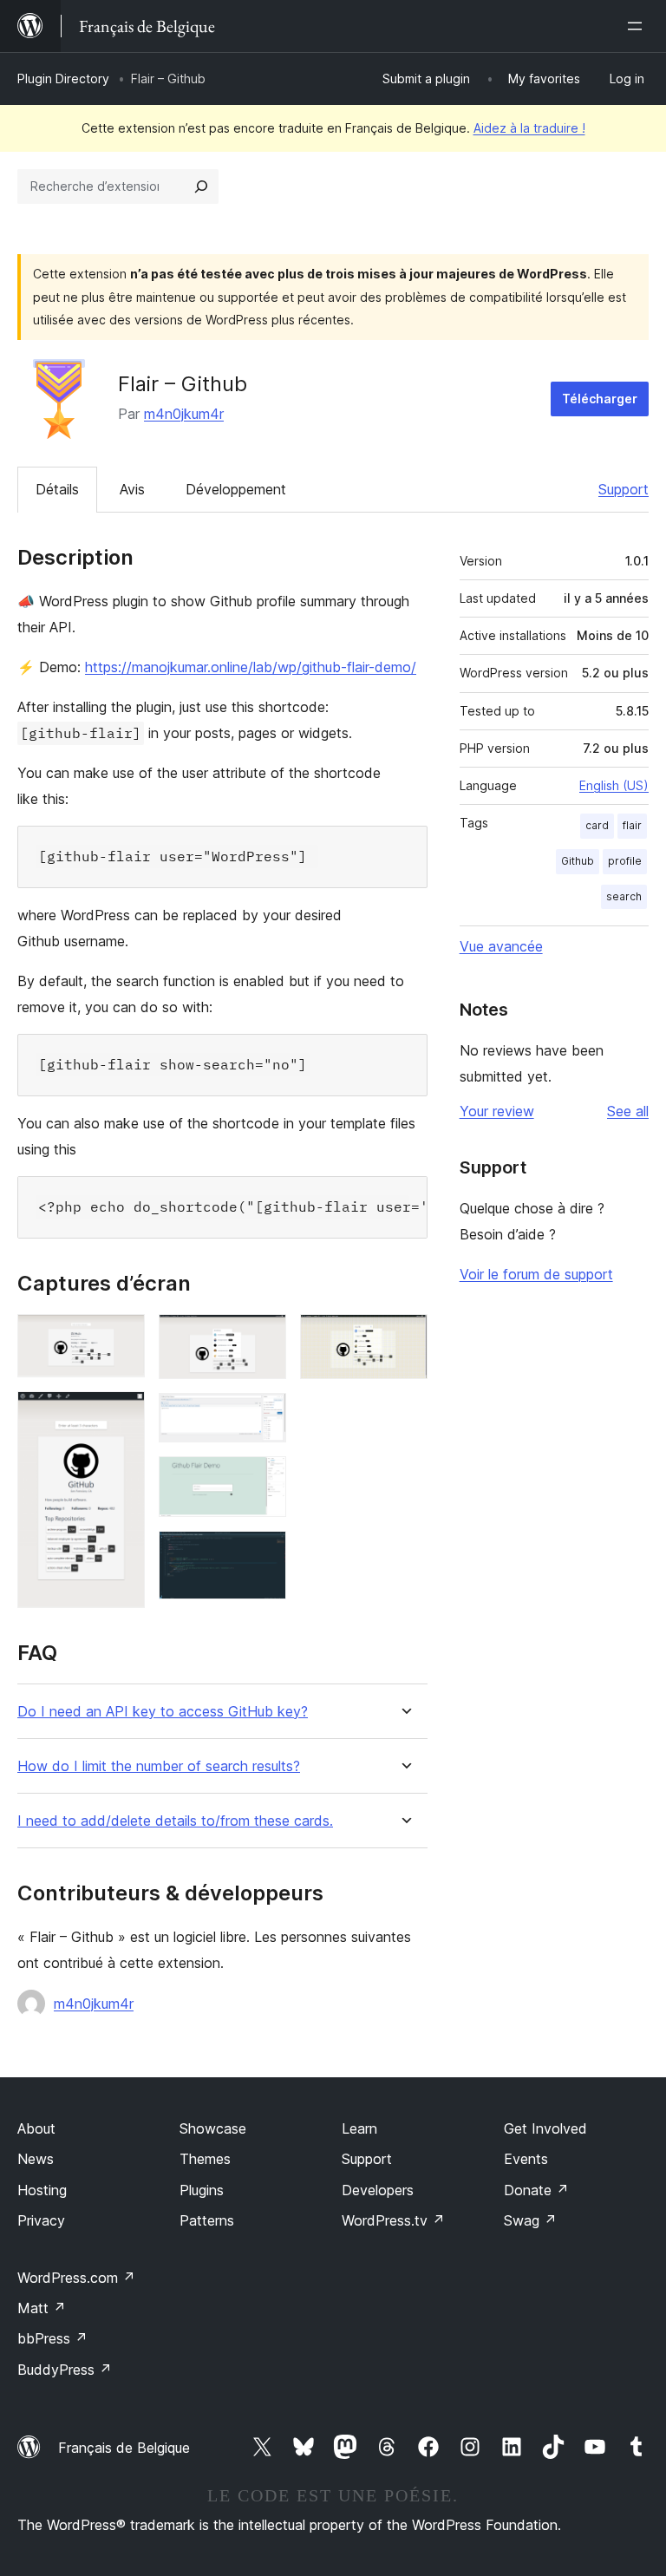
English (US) (614, 785)
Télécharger (600, 399)
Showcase (213, 2128)
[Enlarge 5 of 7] (263, 1480)
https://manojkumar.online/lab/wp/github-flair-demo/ (251, 667)
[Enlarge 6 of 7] (263, 1554)
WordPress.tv (393, 2220)
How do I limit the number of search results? (159, 1766)
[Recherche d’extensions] (201, 186)
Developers (378, 2190)
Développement (236, 489)
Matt (42, 2308)
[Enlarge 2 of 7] (121, 1415)
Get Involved (545, 2128)
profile (625, 861)
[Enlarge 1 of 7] (121, 1337)
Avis (132, 489)
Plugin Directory (63, 78)
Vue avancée (501, 946)
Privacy (41, 2220)
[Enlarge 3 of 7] (263, 1337)
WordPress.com (76, 2278)
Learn (359, 2128)
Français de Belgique (124, 2448)
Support (624, 489)
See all (628, 1111)
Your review (497, 1111)
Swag (530, 2220)
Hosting (42, 2190)
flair (632, 825)
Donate (536, 2190)
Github (578, 861)
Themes (205, 2159)
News (36, 2159)
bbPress (52, 2338)
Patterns (207, 2220)
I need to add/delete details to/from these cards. (175, 1821)
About (36, 2128)
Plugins (202, 2190)
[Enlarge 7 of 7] (404, 1337)
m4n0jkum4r (184, 414)
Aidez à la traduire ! (529, 128)
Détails (57, 489)
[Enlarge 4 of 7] (263, 1416)
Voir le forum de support (536, 1274)
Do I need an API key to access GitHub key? (163, 1712)
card (597, 825)
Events (526, 2159)
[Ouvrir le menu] (638, 26)
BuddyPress (65, 2370)
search (624, 896)
